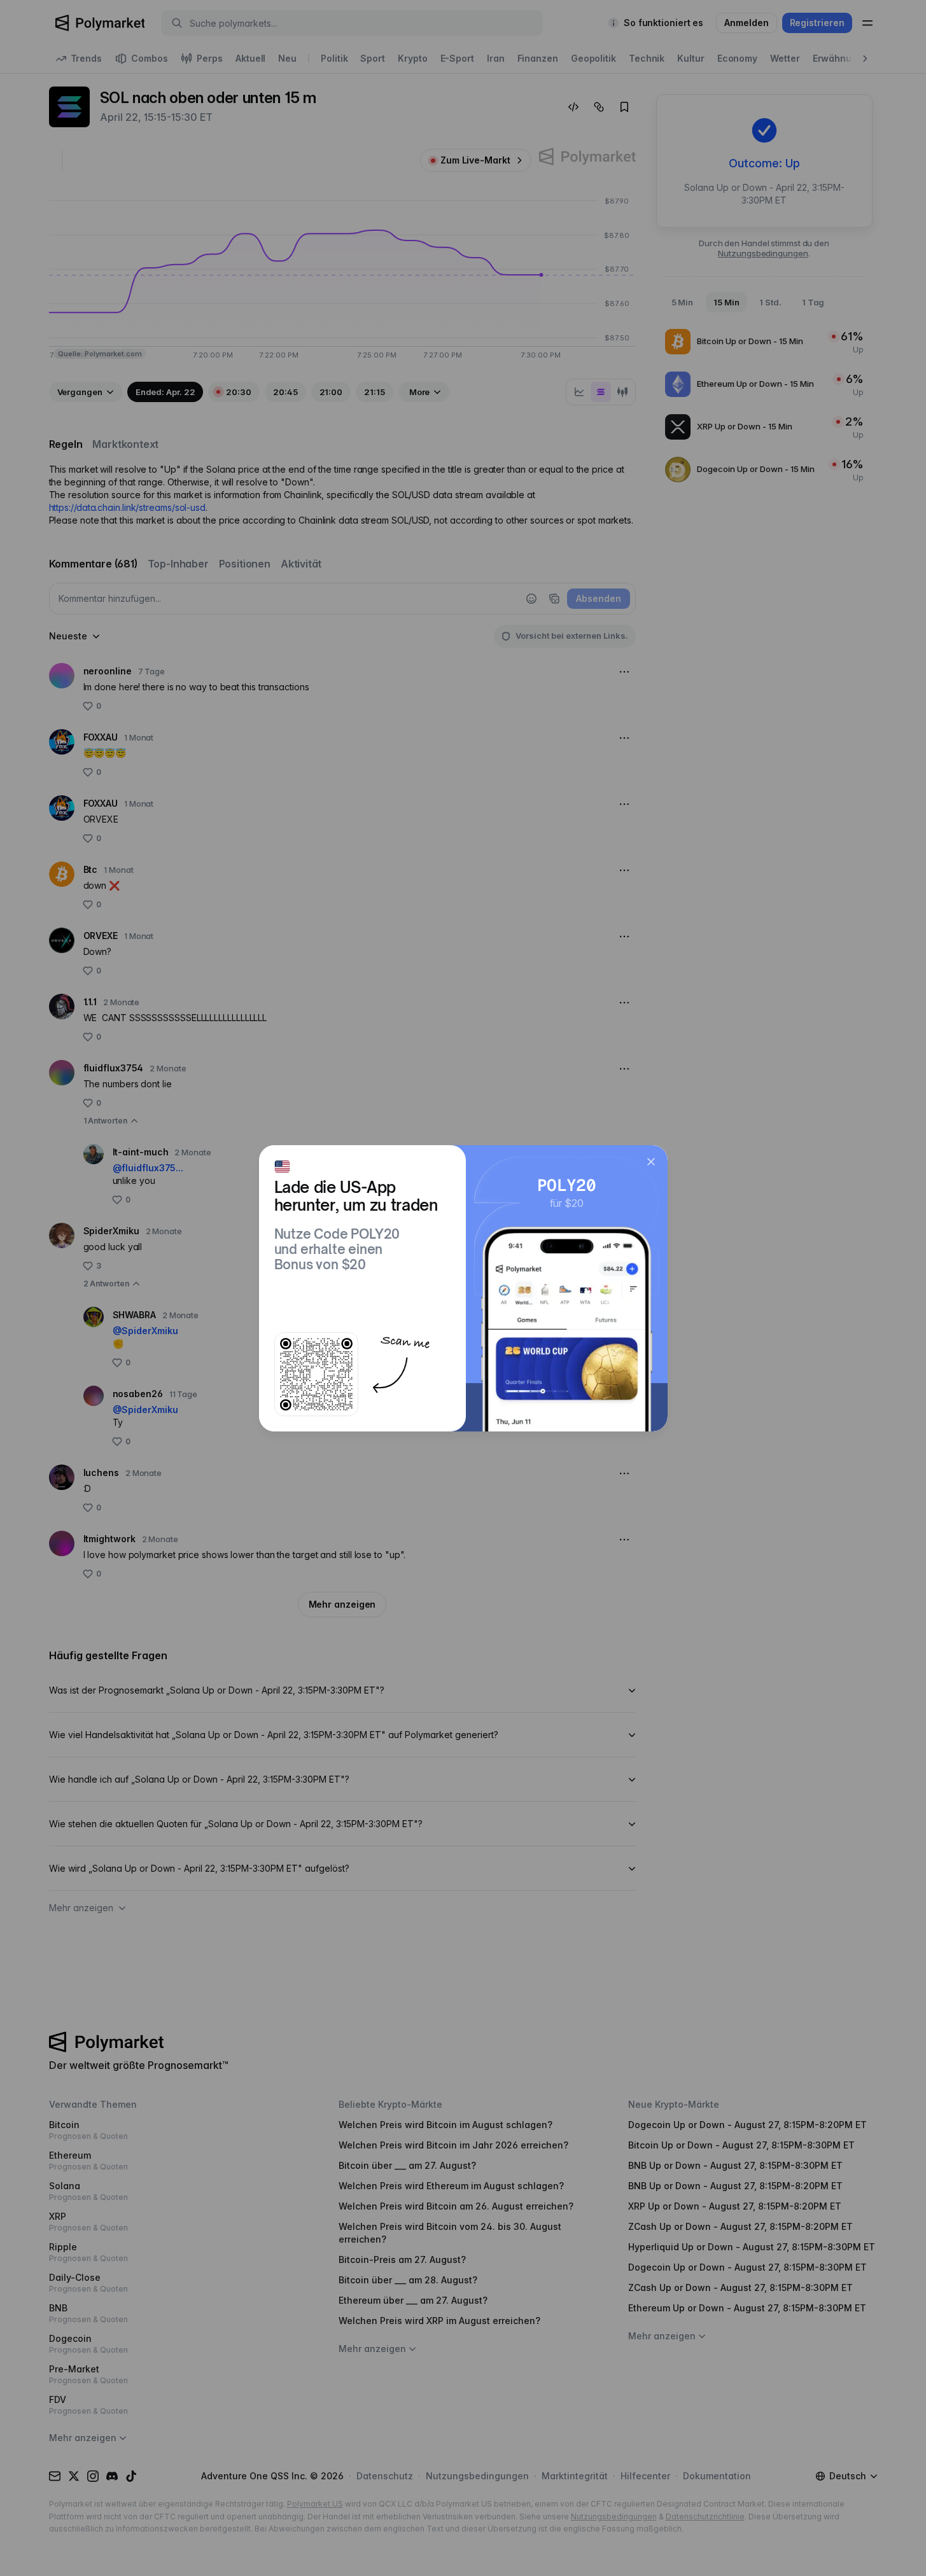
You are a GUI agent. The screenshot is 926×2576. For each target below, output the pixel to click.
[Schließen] (651, 1162)
